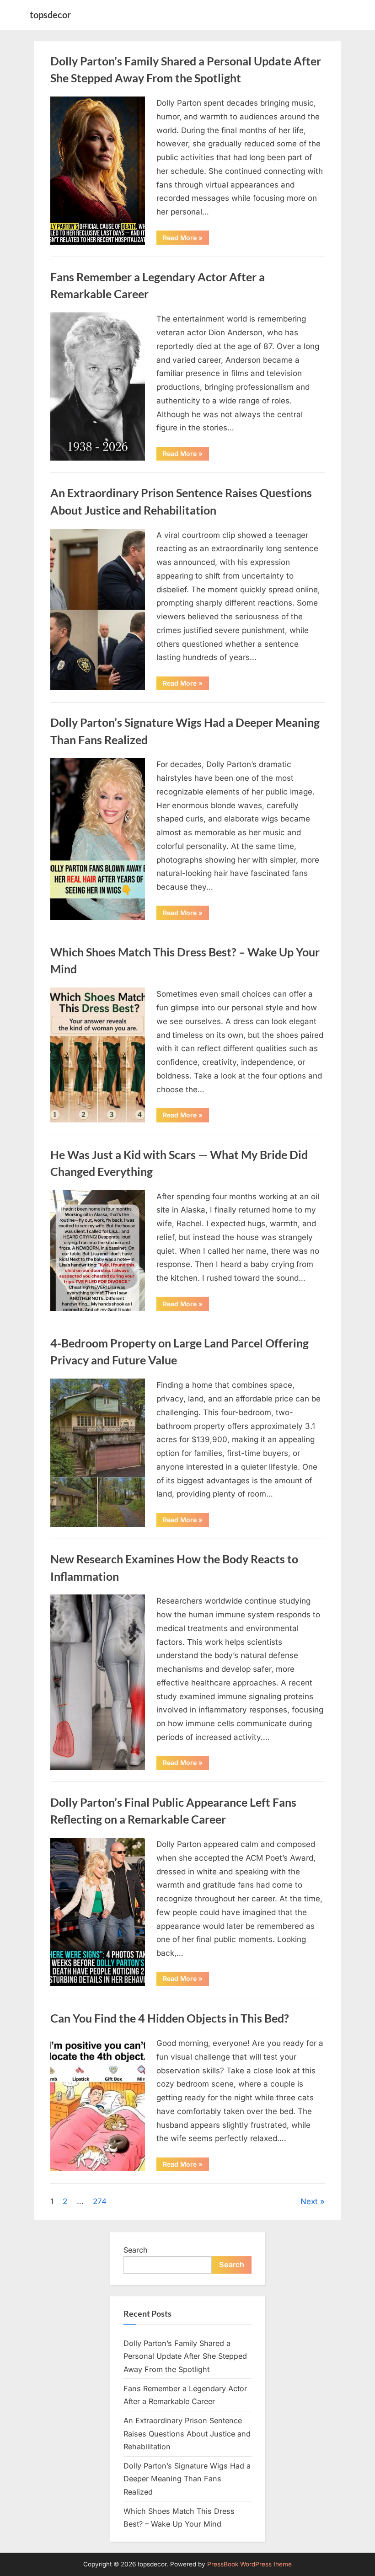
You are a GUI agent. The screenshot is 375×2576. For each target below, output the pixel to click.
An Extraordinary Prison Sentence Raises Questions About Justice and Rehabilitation (187, 2434)
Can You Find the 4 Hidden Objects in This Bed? (170, 2018)
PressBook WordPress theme (249, 2564)
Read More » (186, 239)
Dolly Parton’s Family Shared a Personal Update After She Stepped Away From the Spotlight (185, 2356)
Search (136, 2250)
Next (309, 2201)
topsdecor (50, 15)
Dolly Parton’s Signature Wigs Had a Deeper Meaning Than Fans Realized (187, 2479)
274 (100, 2201)
